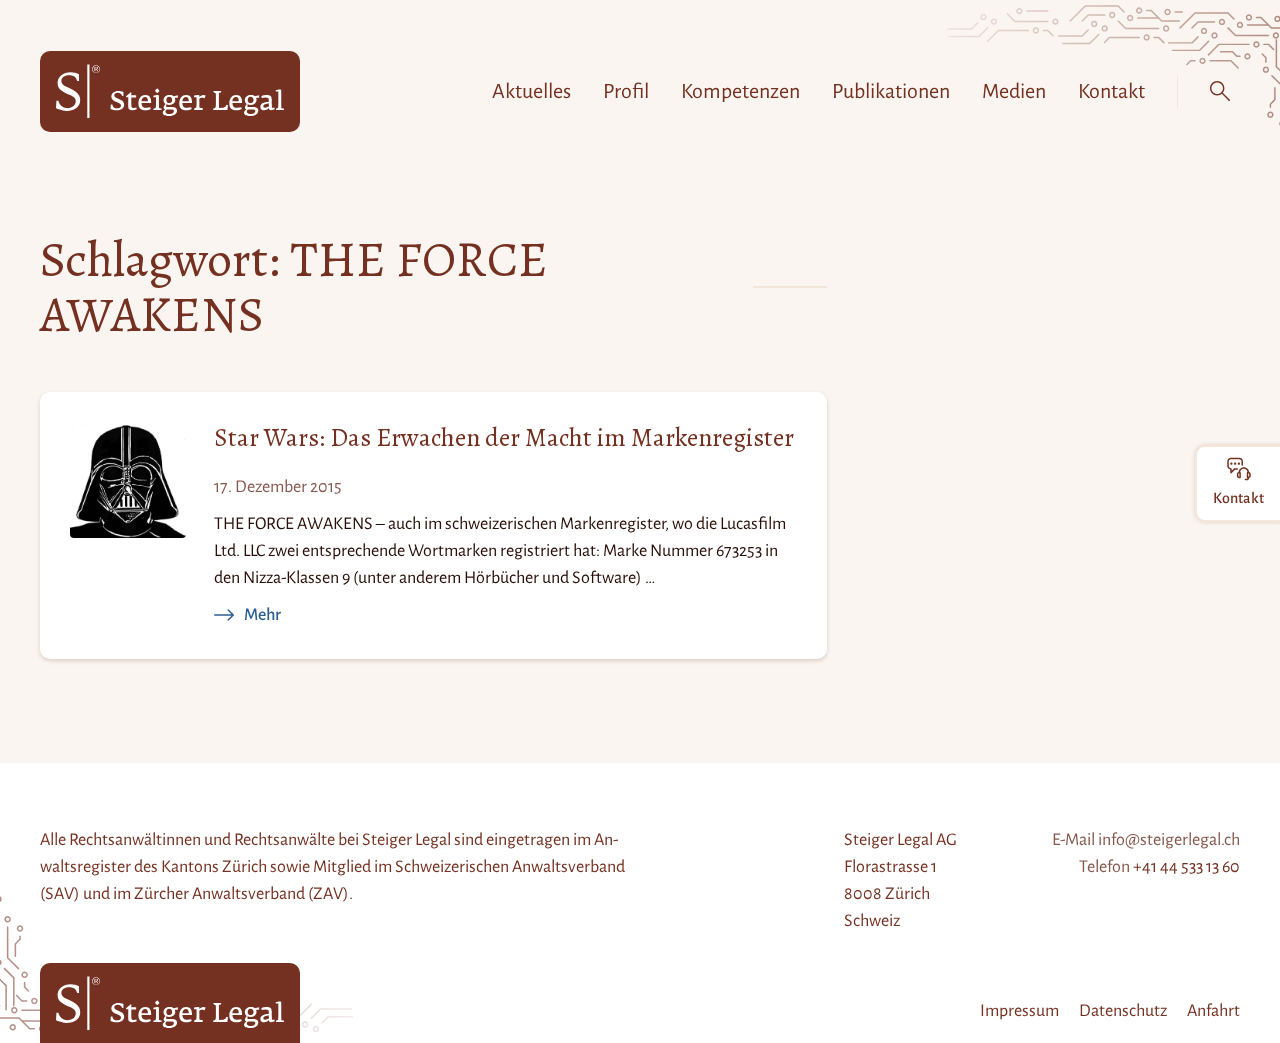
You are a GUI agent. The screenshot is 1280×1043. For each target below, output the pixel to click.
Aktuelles (531, 91)
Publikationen (891, 91)
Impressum (1019, 1011)
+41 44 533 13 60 (1186, 867)
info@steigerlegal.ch (1169, 840)
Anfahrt (1213, 1011)
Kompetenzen (740, 91)
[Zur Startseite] (170, 91)
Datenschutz (1123, 1011)
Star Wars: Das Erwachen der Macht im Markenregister (504, 438)
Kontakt (1111, 91)
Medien (1014, 91)
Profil (626, 91)
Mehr (262, 615)
